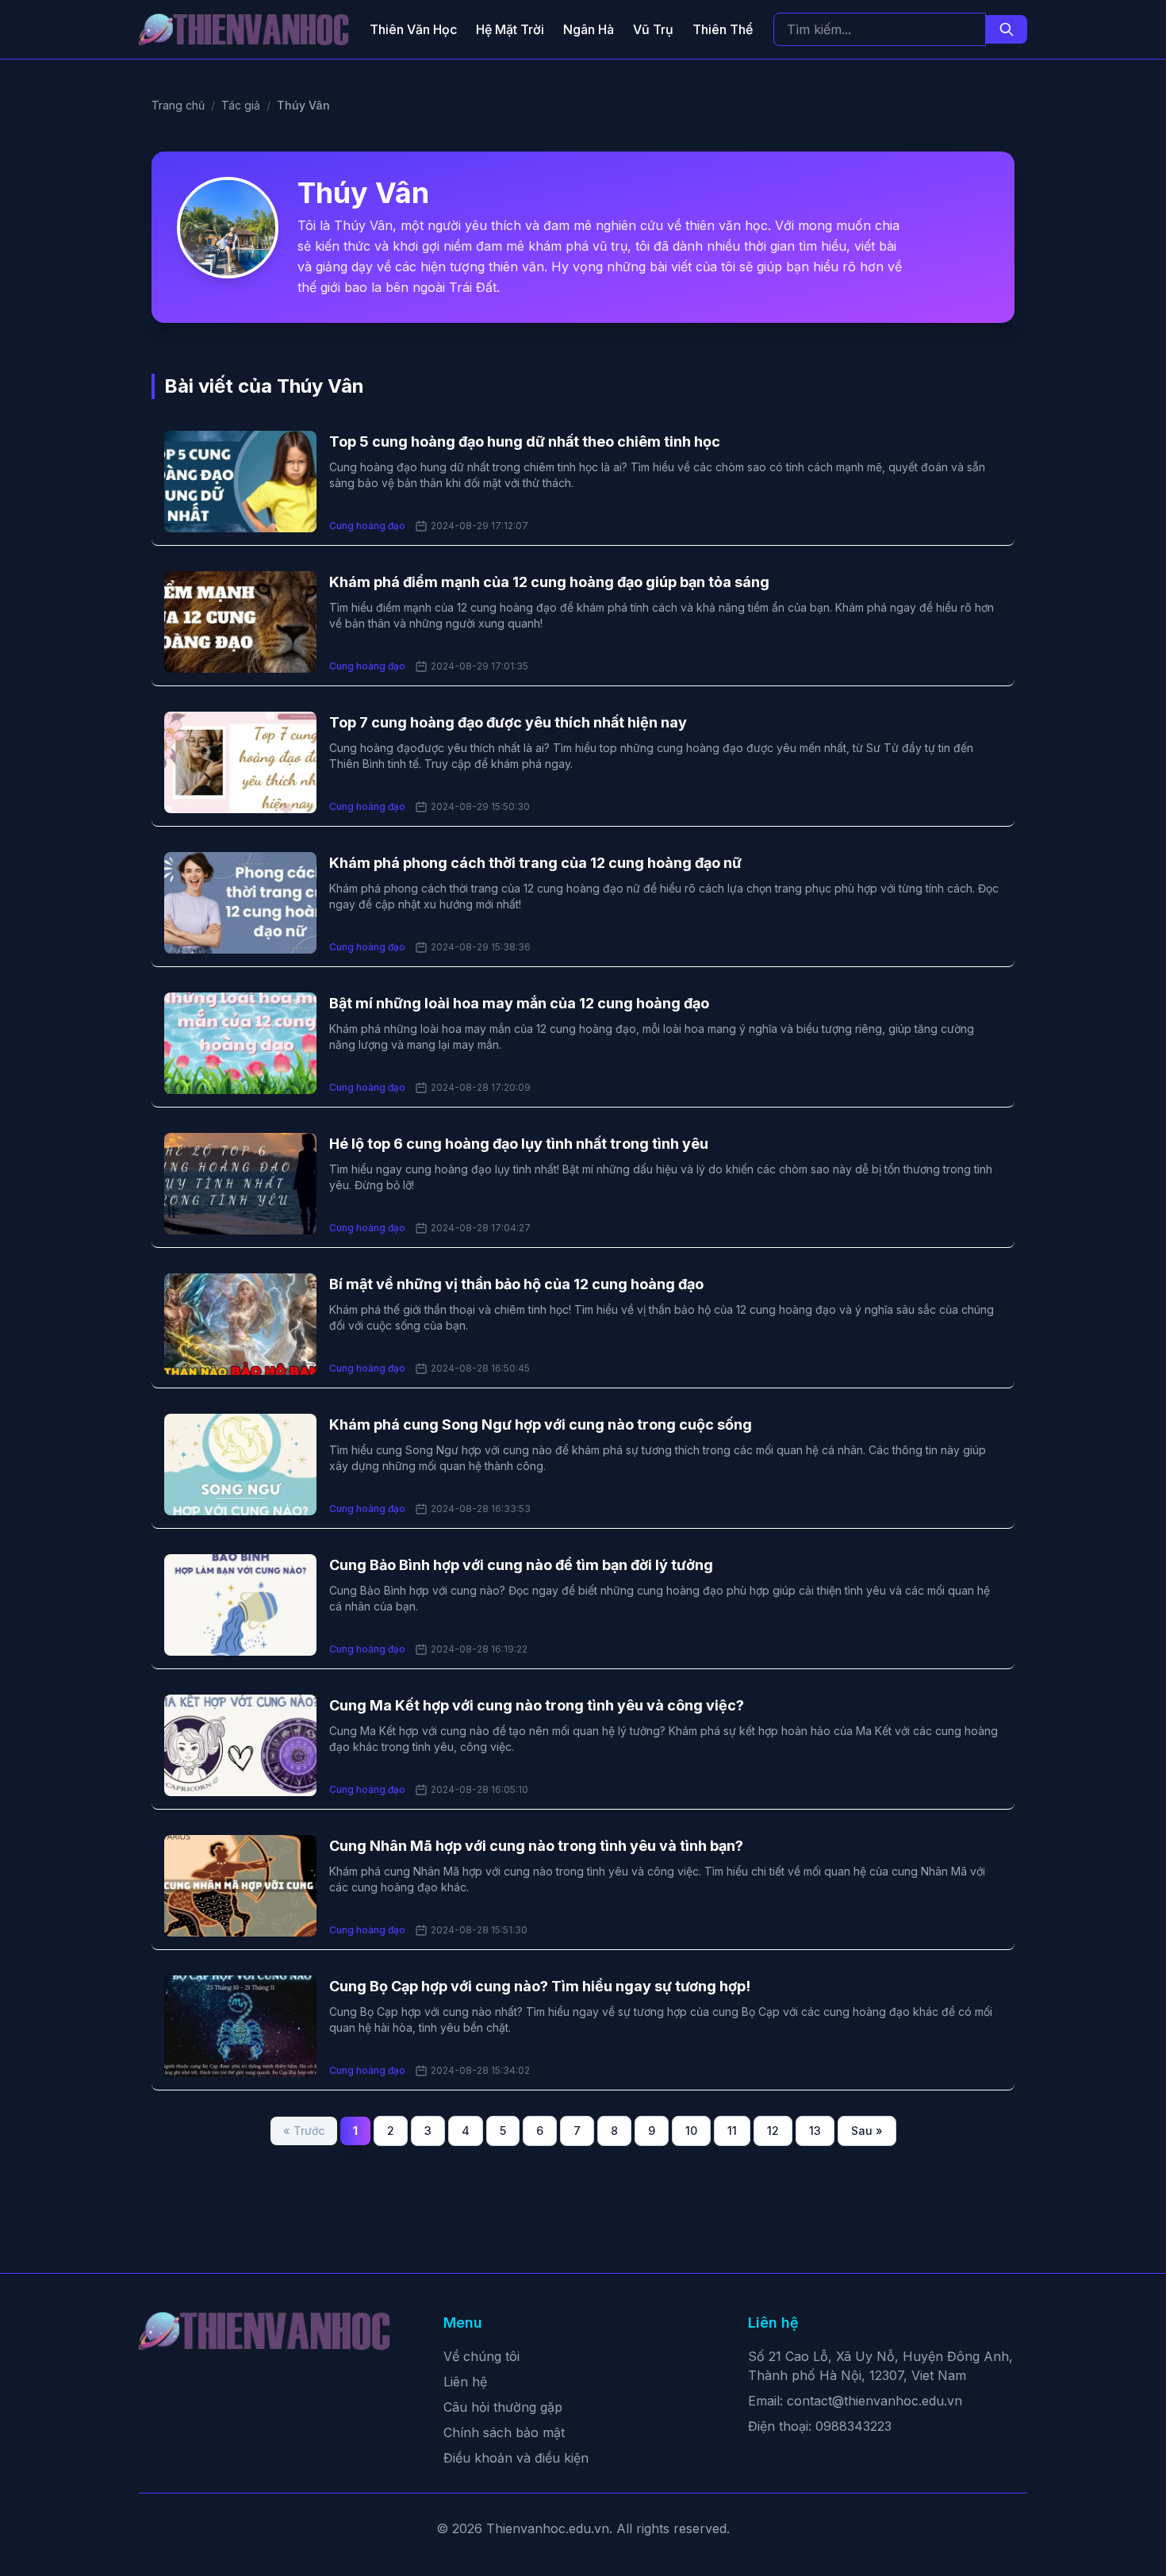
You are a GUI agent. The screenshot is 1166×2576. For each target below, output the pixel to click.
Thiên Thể (723, 29)
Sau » (867, 2131)
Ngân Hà (589, 29)
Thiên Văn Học (413, 29)
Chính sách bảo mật (504, 2432)
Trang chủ (178, 105)
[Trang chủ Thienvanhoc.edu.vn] (244, 29)
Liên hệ (465, 2382)
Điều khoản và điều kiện (516, 2458)
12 (773, 2131)
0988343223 (853, 2426)
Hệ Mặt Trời (510, 29)
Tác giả (241, 105)
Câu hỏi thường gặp (503, 2407)
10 (691, 2131)
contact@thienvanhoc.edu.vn (874, 2401)
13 (815, 2131)
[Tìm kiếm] (1007, 29)
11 (732, 2131)
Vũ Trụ (653, 29)
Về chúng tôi (481, 2356)
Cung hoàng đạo (367, 526)
